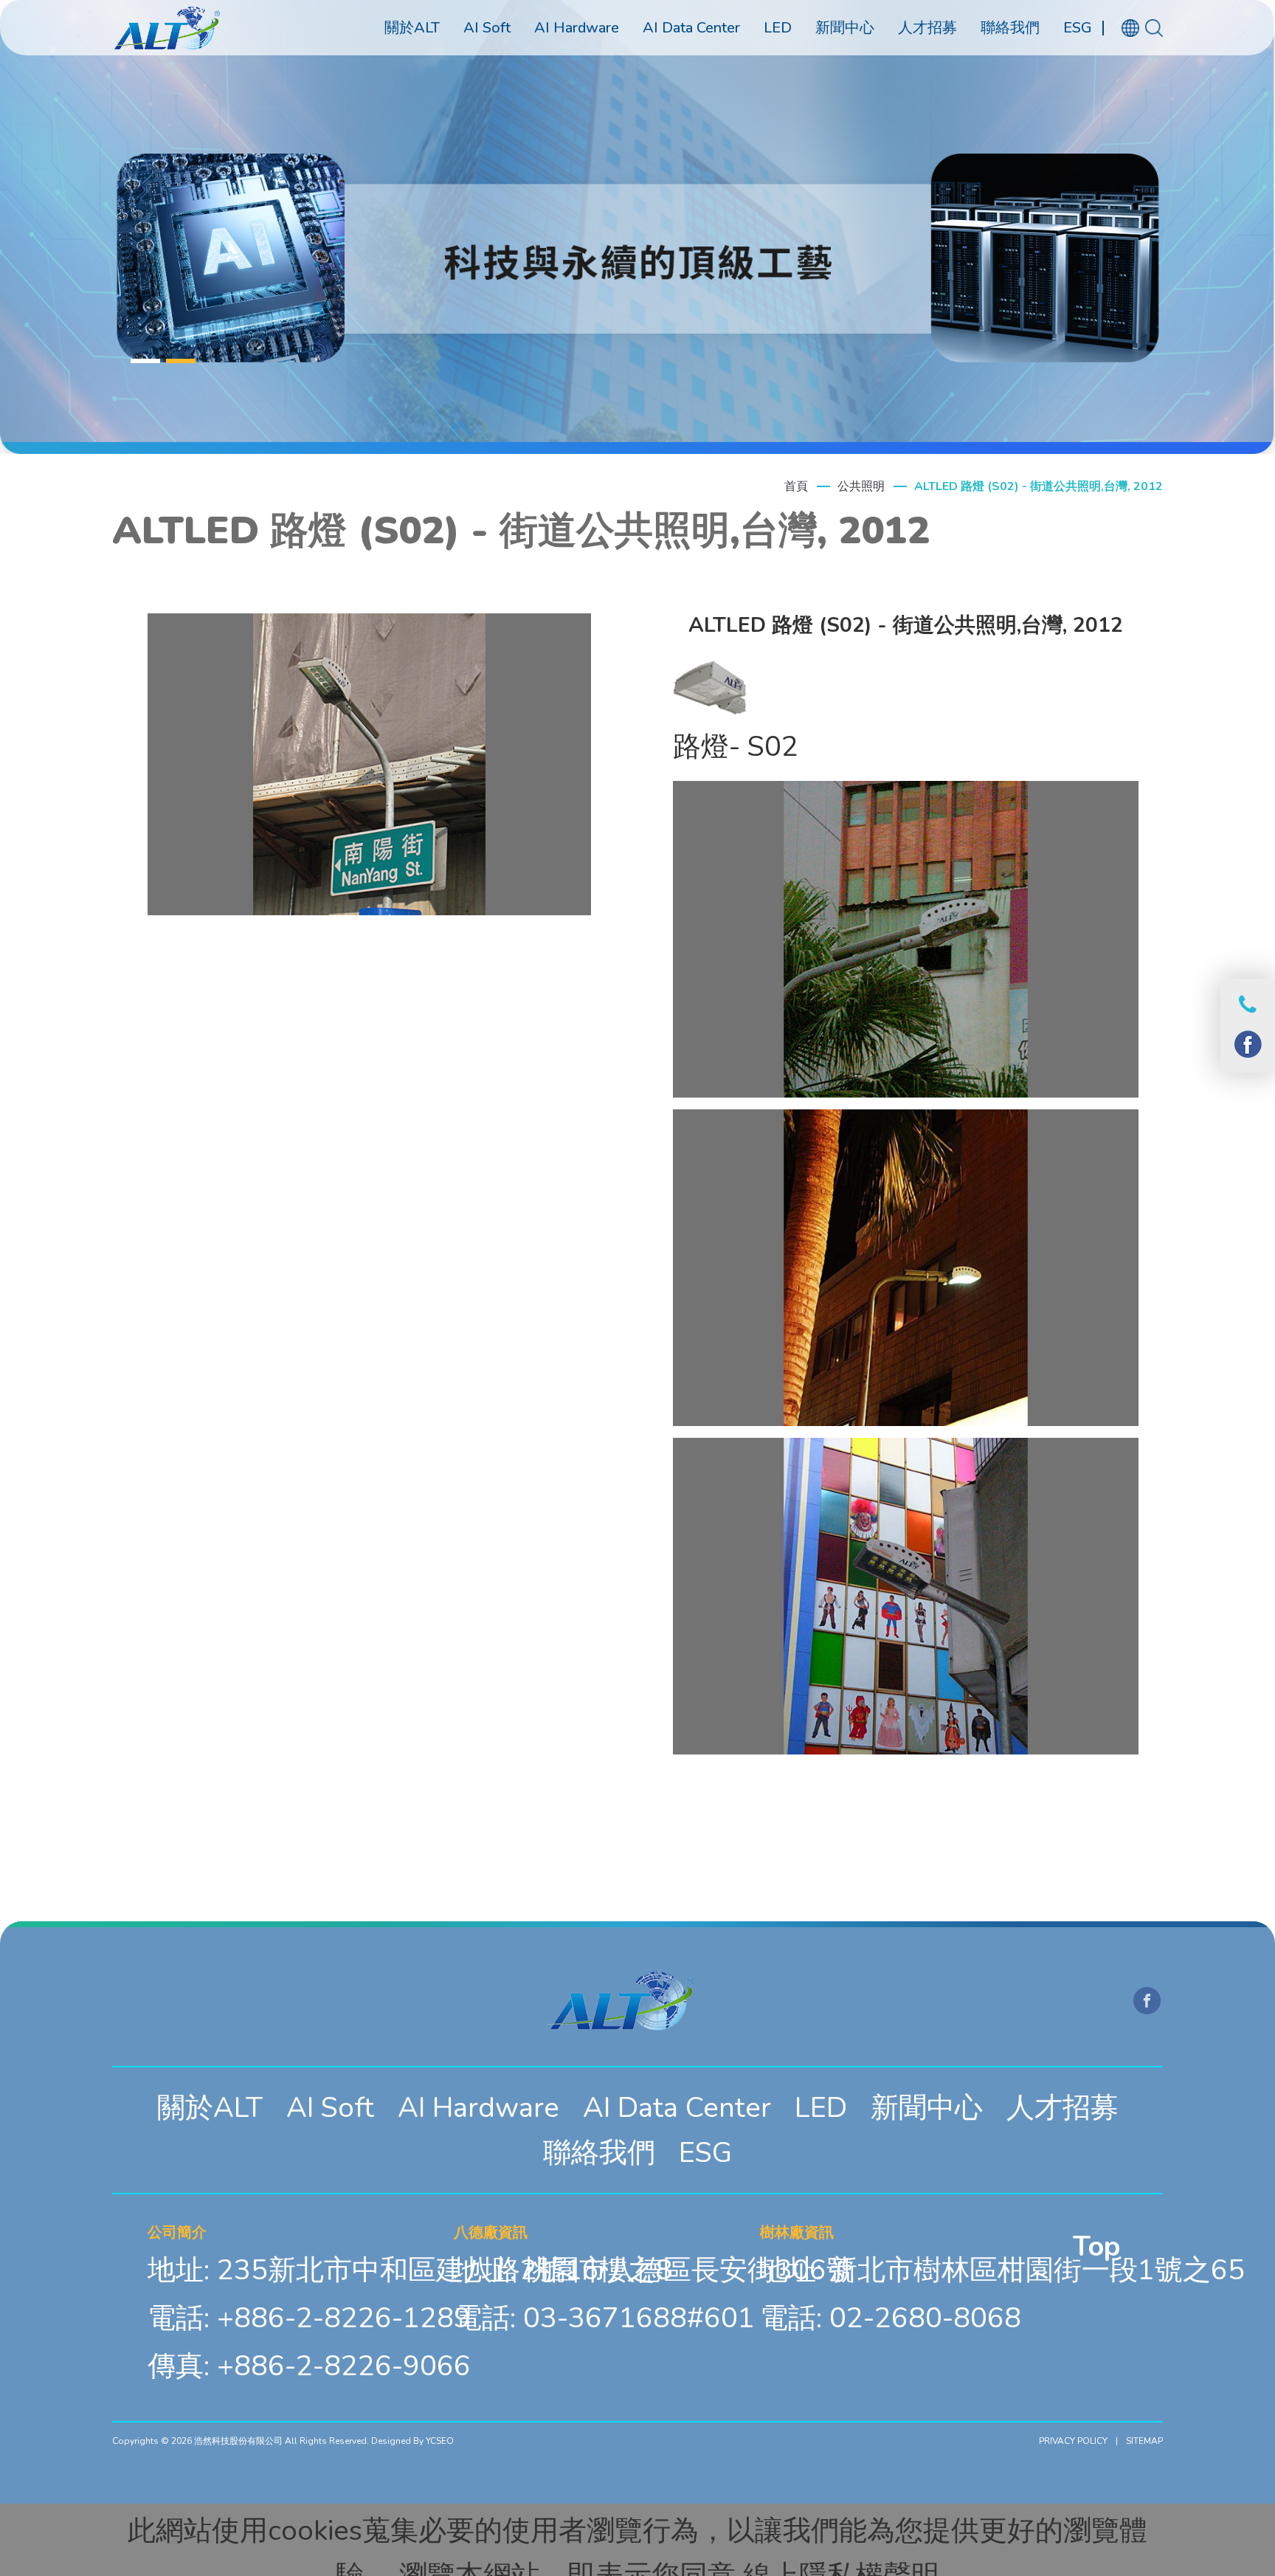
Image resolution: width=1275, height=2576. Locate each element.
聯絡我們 (599, 2152)
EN (1138, 85)
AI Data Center (677, 2107)
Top (1096, 2246)
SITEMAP (1144, 2441)
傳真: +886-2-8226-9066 (309, 2366)
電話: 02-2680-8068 (891, 2318)
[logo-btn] (166, 28)
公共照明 (861, 486)
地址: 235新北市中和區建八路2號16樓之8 (410, 2270)
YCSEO (440, 2441)
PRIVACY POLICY (1073, 2441)
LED (821, 2107)
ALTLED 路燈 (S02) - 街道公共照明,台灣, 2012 (1039, 486)
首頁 (796, 486)
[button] (145, 361)
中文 (1138, 61)
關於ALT (210, 2107)
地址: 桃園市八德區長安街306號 (654, 2270)
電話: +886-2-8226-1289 (309, 2318)
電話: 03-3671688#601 (604, 2318)
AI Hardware (478, 2107)
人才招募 (1062, 2107)
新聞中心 (927, 2107)
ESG (705, 2152)
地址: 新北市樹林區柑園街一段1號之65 (1002, 2270)
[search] (1154, 27)
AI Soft (330, 2107)
